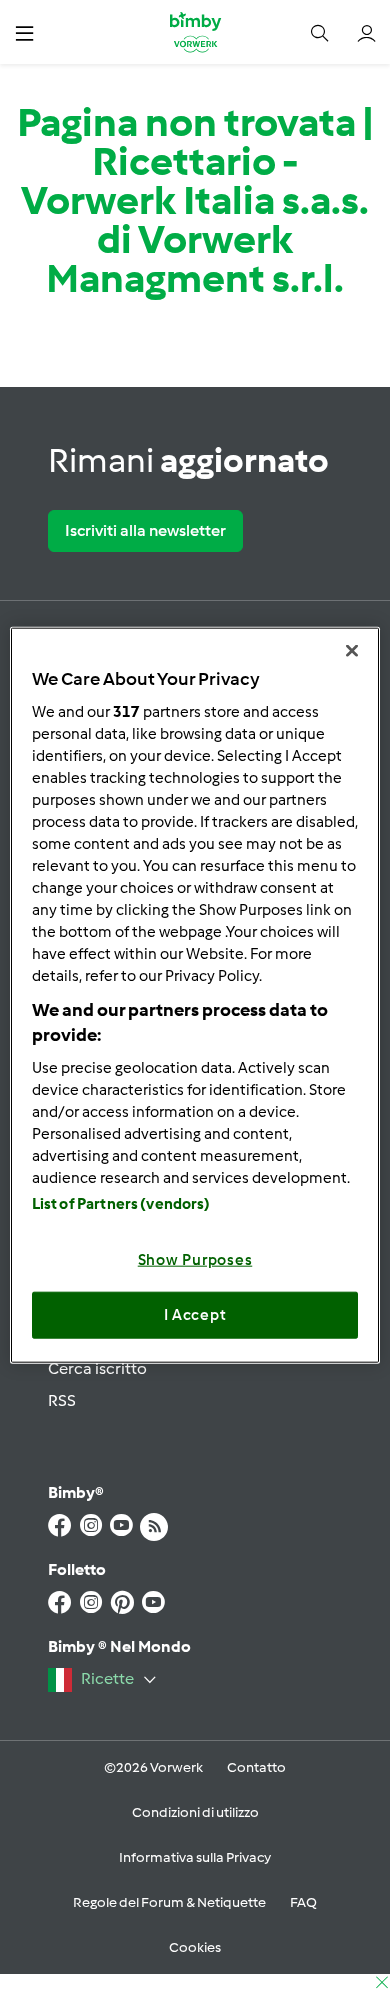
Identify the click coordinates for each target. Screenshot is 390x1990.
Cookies (195, 1947)
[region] (195, 995)
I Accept (195, 1315)
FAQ (303, 1902)
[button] (24, 32)
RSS (62, 1400)
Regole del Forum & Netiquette (169, 1902)
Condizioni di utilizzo (195, 1812)
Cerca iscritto (97, 1368)
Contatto (256, 1767)
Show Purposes (195, 1259)
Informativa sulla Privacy (195, 1857)
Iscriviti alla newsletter (145, 530)
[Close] (352, 651)
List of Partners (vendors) (121, 1203)
